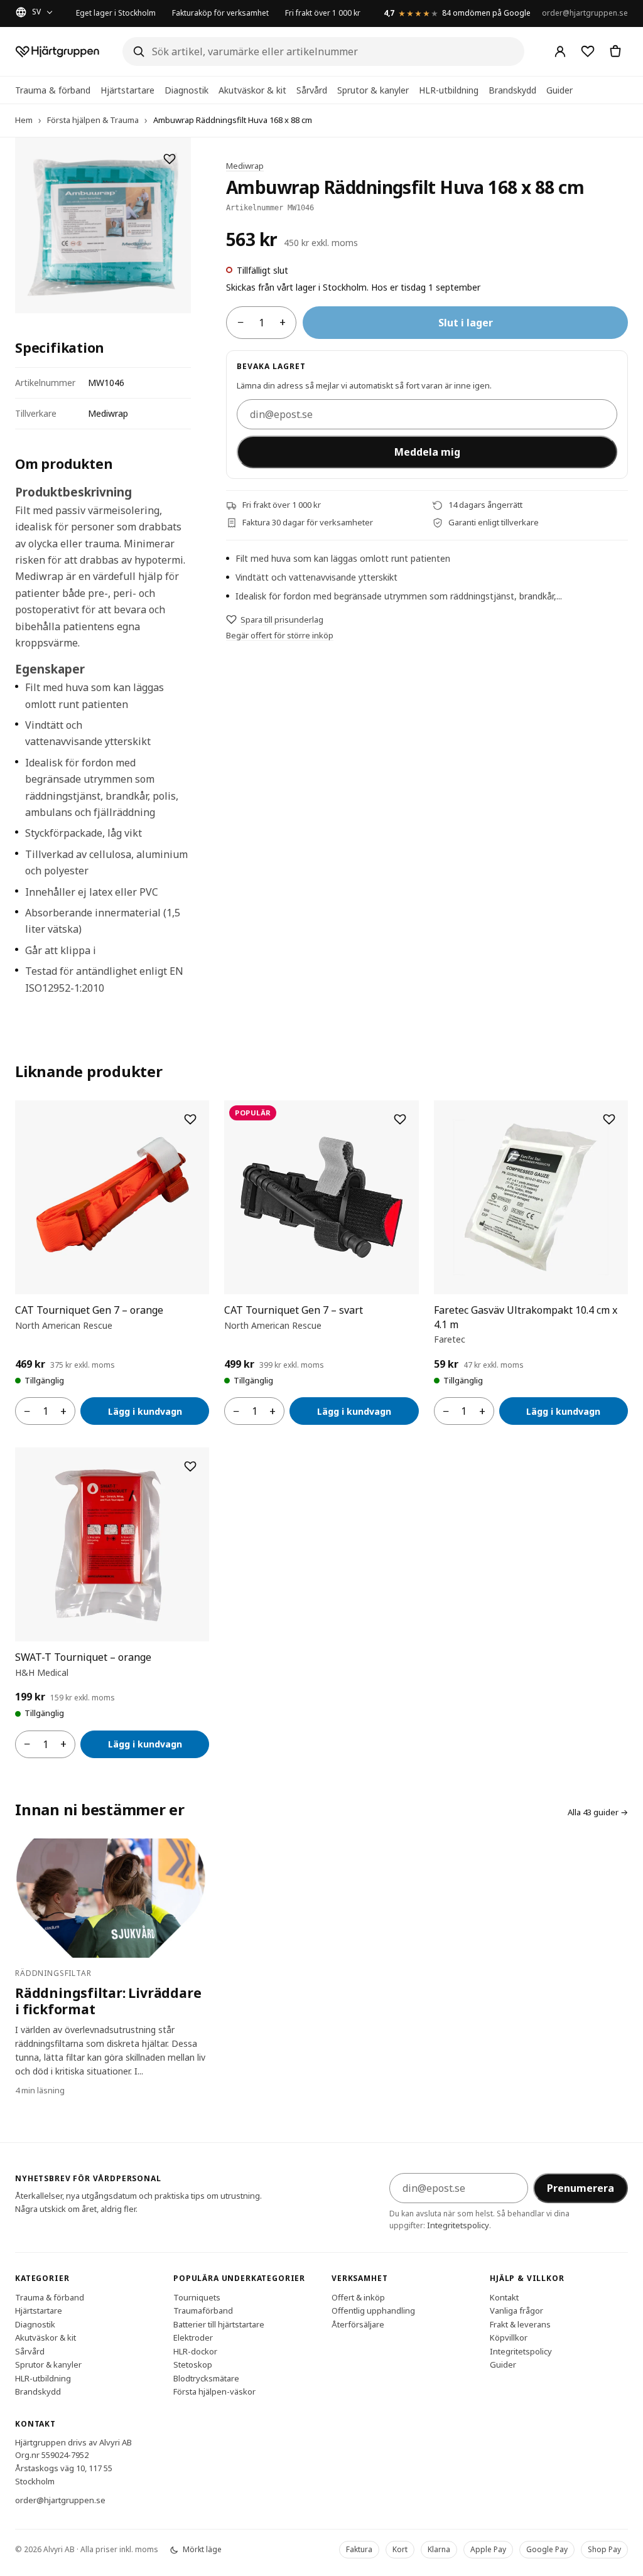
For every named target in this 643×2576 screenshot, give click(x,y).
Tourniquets (197, 2297)
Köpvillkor (509, 2337)
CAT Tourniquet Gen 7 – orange (89, 1310)
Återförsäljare (358, 2324)
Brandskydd (512, 90)
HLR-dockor (195, 2351)
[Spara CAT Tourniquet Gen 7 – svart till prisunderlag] (400, 1119)
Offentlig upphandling (373, 2310)
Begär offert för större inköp (280, 635)
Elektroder (193, 2337)
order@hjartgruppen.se (585, 13)
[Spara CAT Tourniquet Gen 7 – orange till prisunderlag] (190, 1119)
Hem (24, 120)
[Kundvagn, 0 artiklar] (615, 51)
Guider (559, 90)
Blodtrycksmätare (206, 2378)
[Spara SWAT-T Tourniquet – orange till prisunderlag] (190, 1466)
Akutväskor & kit (252, 90)
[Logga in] (560, 51)
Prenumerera (581, 2188)
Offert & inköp (358, 2297)
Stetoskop (193, 2364)
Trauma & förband (53, 90)
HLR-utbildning (449, 90)
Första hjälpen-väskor (214, 2391)
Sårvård (312, 90)
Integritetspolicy (458, 2225)
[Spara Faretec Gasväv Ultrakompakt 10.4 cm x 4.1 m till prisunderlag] (609, 1119)
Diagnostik (186, 90)
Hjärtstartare (127, 90)
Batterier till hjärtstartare (219, 2324)
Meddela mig (427, 452)
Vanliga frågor (516, 2310)
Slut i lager (466, 323)
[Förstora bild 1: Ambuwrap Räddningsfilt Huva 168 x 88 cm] (103, 225)
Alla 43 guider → (598, 1812)
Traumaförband (203, 2310)
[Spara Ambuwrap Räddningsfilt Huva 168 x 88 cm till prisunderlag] (170, 159)
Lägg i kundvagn (145, 1411)
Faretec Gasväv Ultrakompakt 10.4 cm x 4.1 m (526, 1317)
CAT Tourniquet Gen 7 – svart (294, 1310)
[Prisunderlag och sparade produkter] (588, 51)
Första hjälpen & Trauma (93, 120)
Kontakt (504, 2297)
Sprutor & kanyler (373, 90)
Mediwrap (245, 166)
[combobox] (323, 51)
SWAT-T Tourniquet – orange (83, 1657)
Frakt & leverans (520, 2324)
